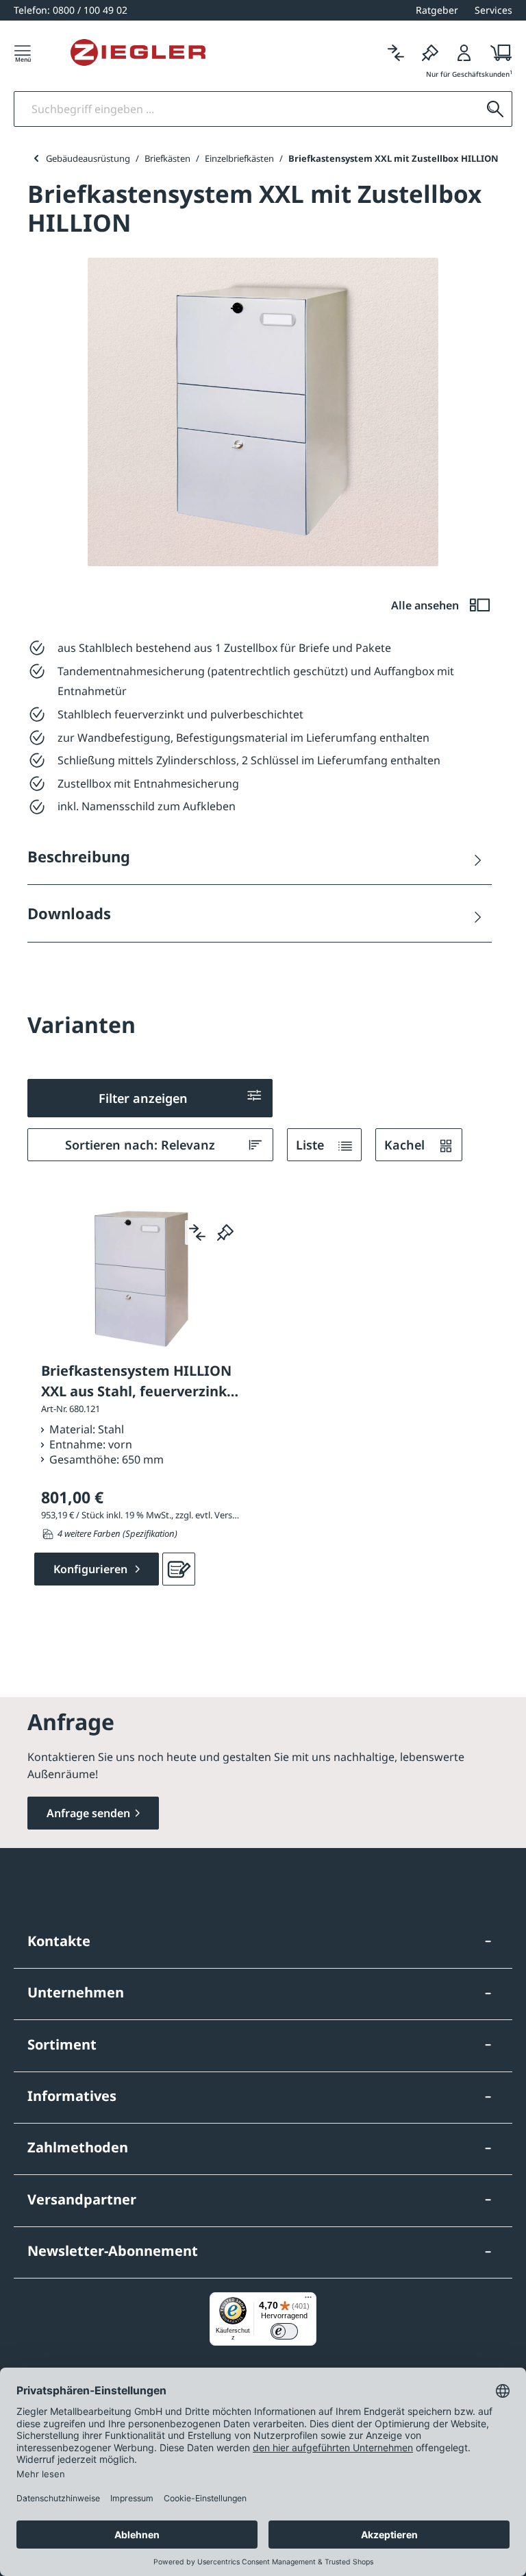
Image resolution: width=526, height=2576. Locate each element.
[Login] (464, 52)
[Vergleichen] (396, 52)
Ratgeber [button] (437, 10)
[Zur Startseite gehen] (138, 53)
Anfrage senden (88, 1813)
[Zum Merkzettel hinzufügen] (225, 1232)
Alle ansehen (426, 605)
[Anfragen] (179, 1569)
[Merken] (430, 52)
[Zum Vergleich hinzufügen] (197, 1232)
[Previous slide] (36, 158)
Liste (312, 1145)
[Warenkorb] (497, 52)
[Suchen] (495, 109)
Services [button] (493, 10)
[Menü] (23, 52)
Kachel (406, 1145)
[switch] (284, 2331)
